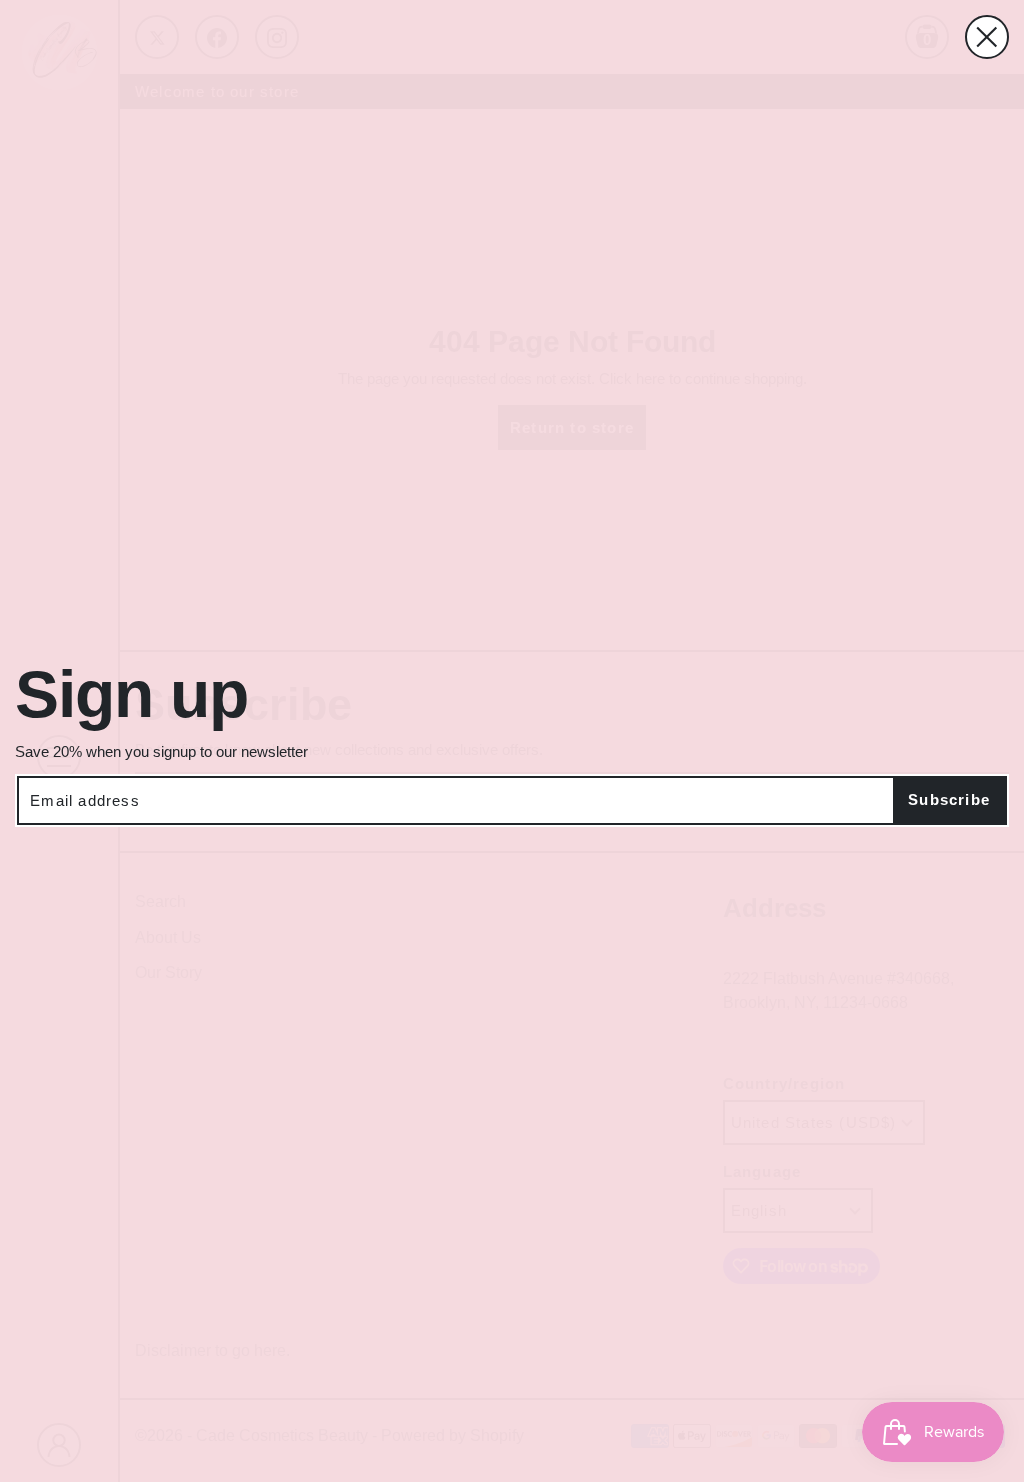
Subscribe (949, 799)
